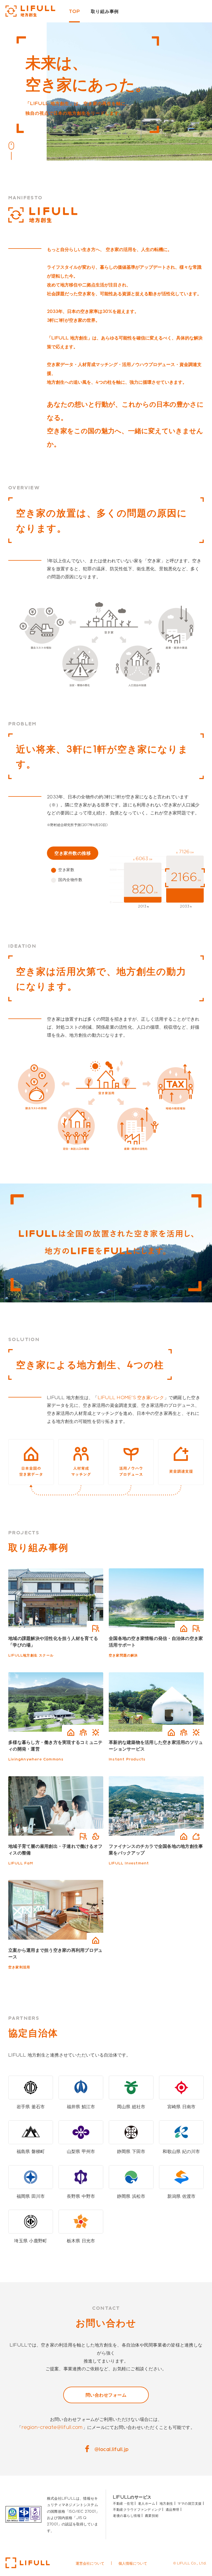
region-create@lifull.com (52, 2427)
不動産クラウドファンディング (137, 2509)
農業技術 (152, 2515)
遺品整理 (173, 2509)
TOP (74, 11)
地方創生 (166, 2503)
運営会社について (90, 2563)
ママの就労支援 (190, 2503)
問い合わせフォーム (106, 2395)
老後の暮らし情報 (127, 2515)
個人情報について (133, 2563)
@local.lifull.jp (112, 2449)
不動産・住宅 (123, 2503)
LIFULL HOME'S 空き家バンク (131, 1397)
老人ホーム (147, 2503)
